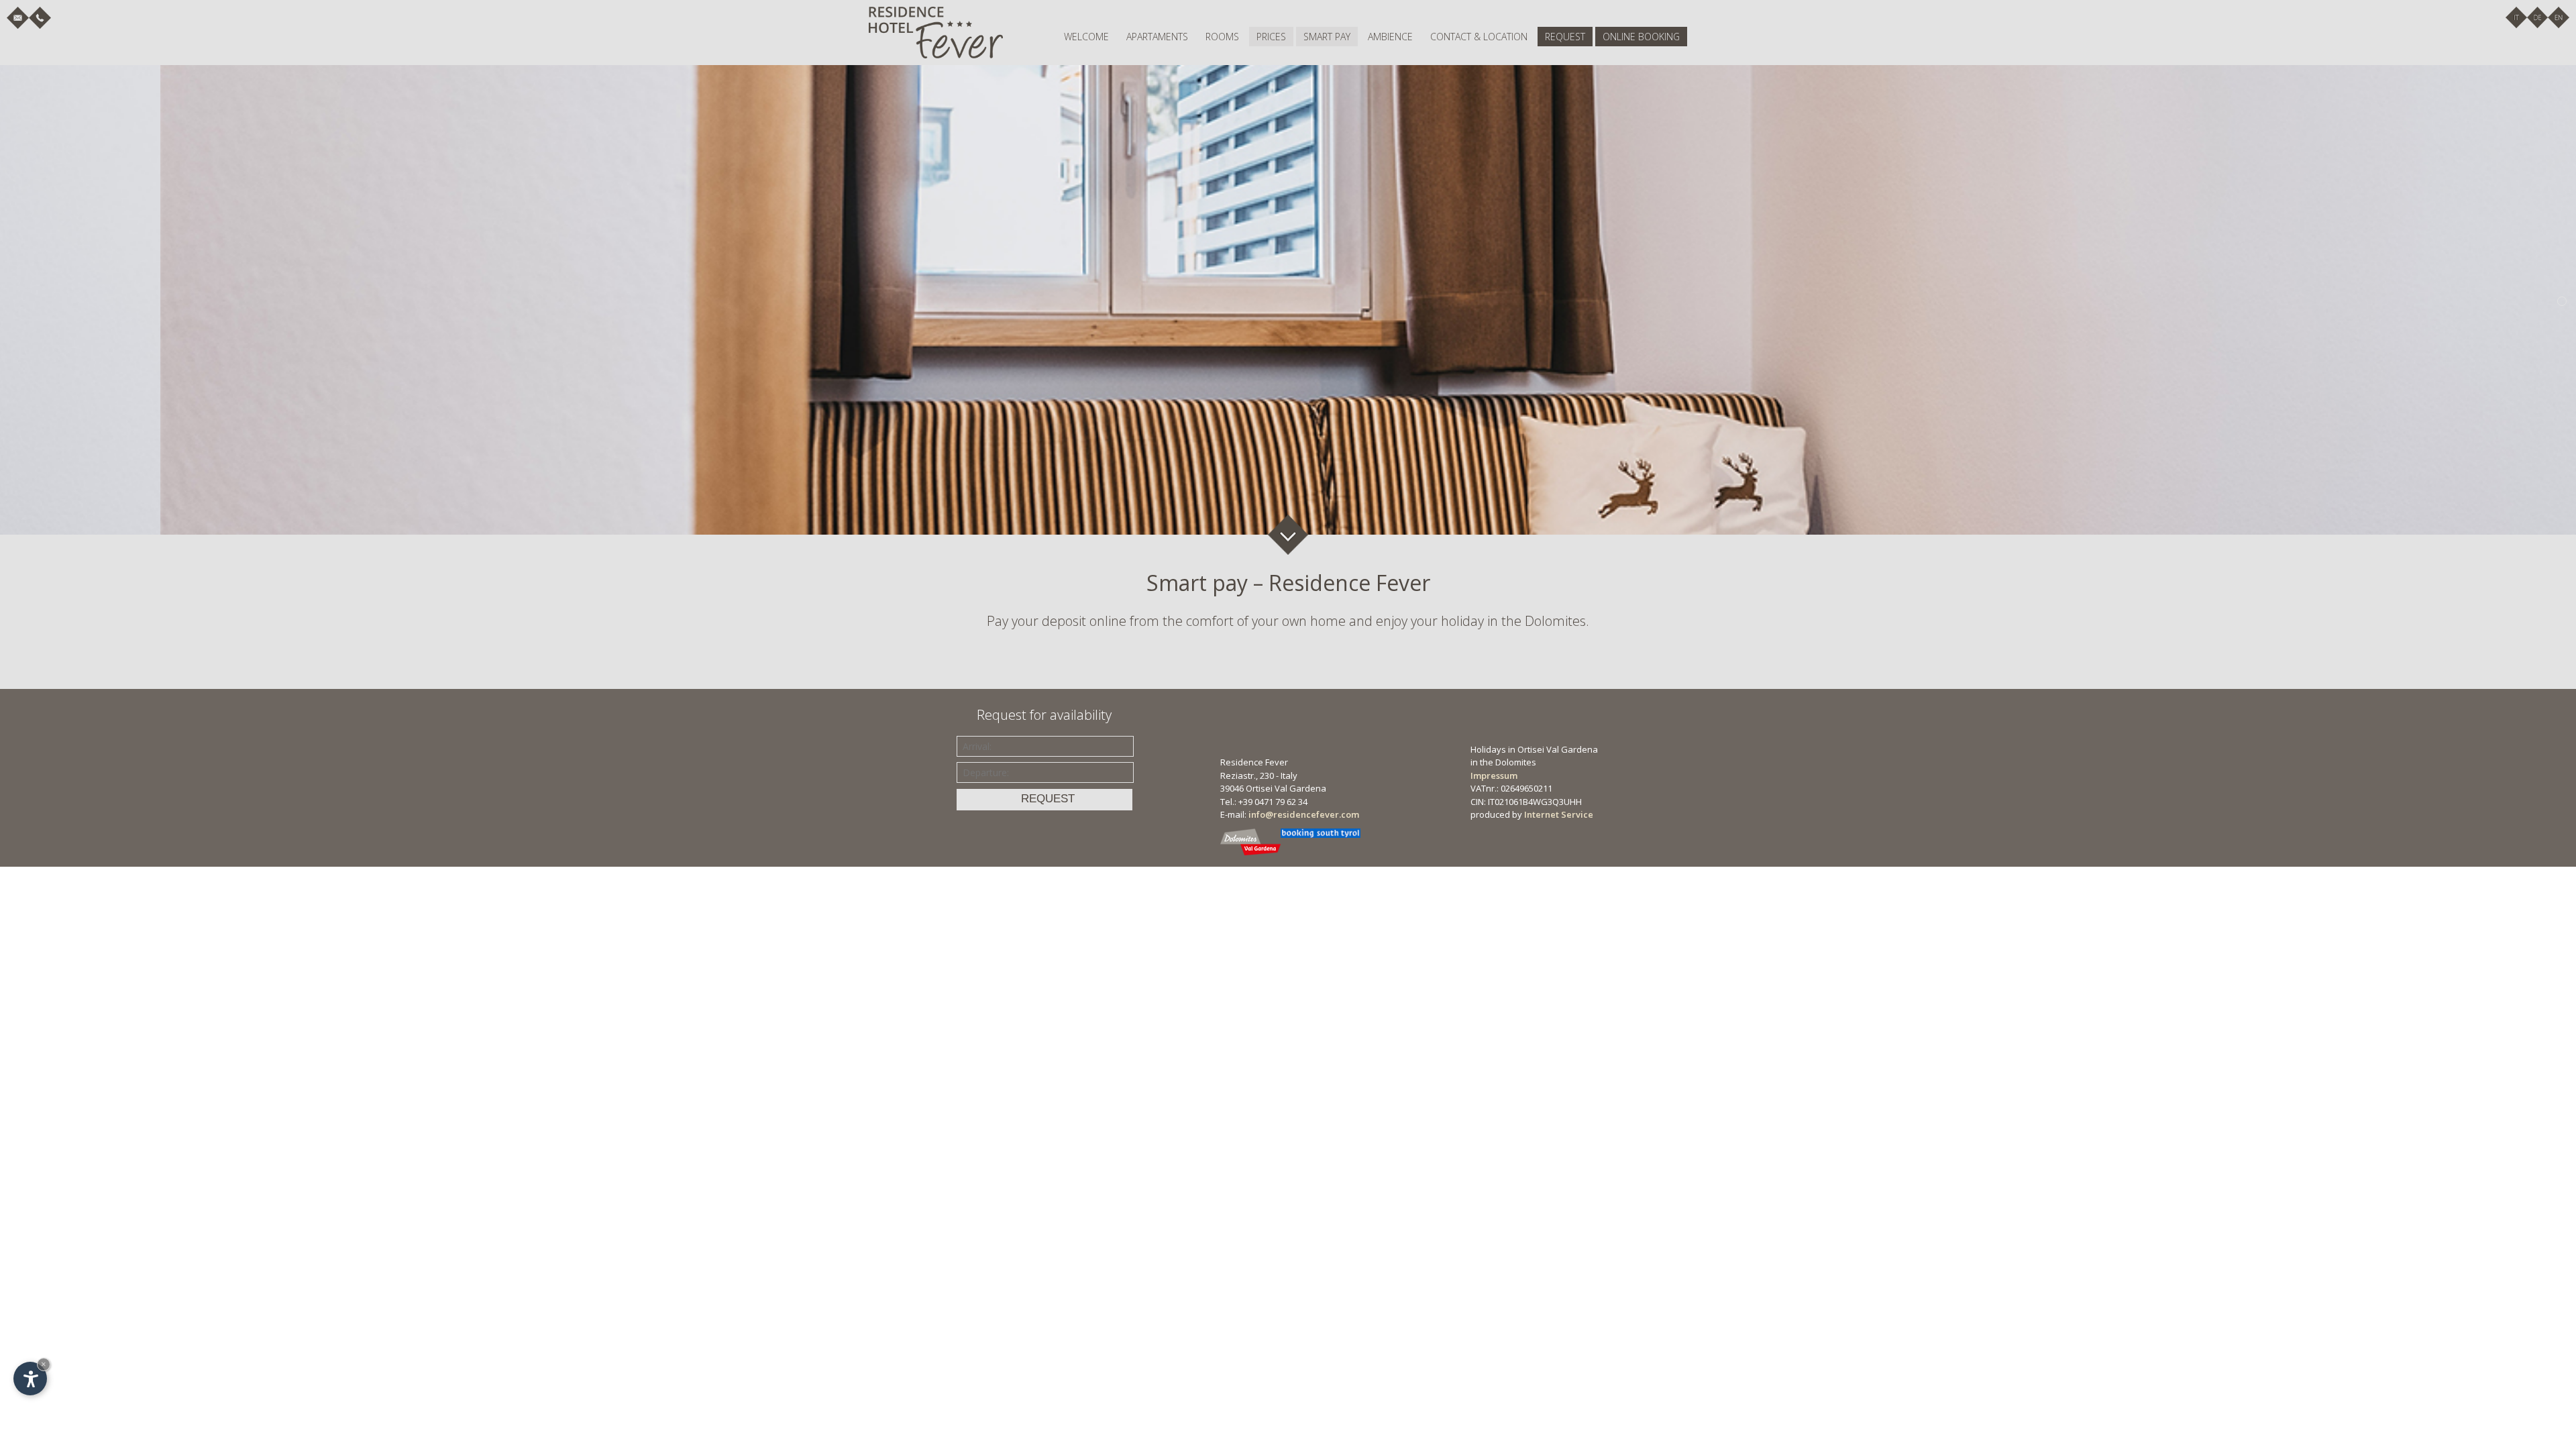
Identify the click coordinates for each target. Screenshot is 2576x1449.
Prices (1271, 37)
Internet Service (1559, 814)
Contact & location (1479, 37)
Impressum (1494, 775)
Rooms (1222, 37)
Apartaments (1157, 37)
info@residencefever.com (1304, 814)
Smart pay (1327, 37)
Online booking (1641, 37)
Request (1565, 37)
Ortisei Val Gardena (1286, 788)
